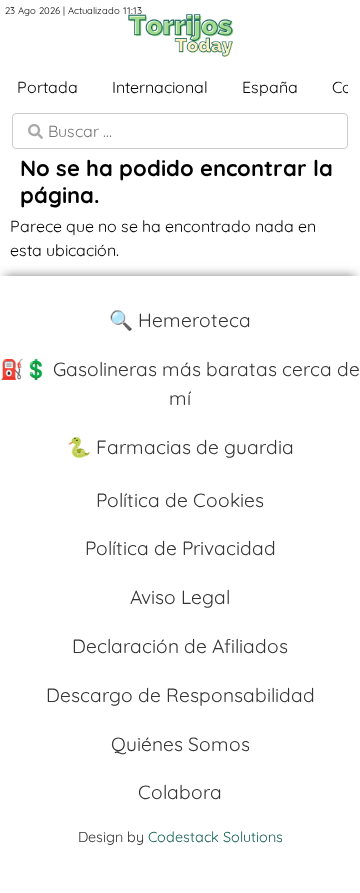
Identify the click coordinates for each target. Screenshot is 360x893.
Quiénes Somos (180, 744)
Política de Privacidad (180, 548)
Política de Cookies (180, 500)
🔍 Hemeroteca (180, 320)
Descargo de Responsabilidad (180, 695)
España (270, 87)
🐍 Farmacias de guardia (180, 447)
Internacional (160, 87)
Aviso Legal (180, 597)
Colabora (180, 792)
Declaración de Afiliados (180, 646)
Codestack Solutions (215, 837)
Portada (47, 87)
